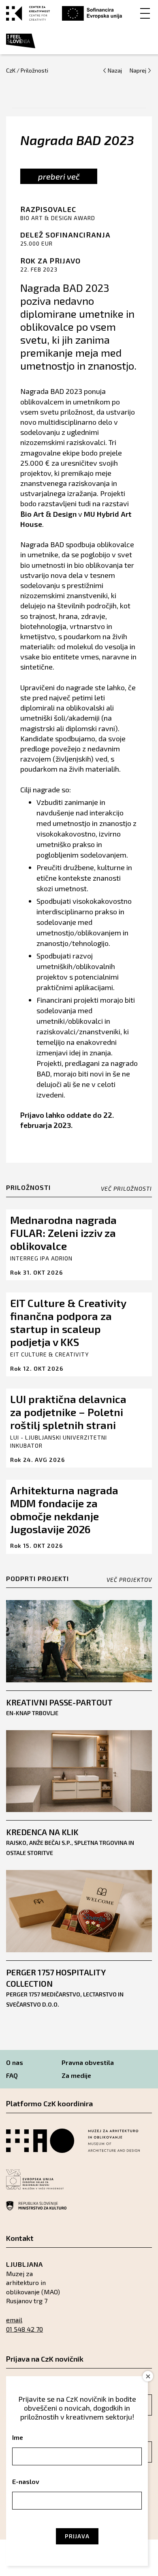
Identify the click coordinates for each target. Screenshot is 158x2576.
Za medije (76, 2075)
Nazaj (115, 70)
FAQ (12, 2075)
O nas (15, 2062)
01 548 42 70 (25, 2329)
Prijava (77, 2536)
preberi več (59, 176)
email (14, 2320)
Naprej (138, 70)
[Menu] (145, 13)
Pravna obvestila (88, 2062)
